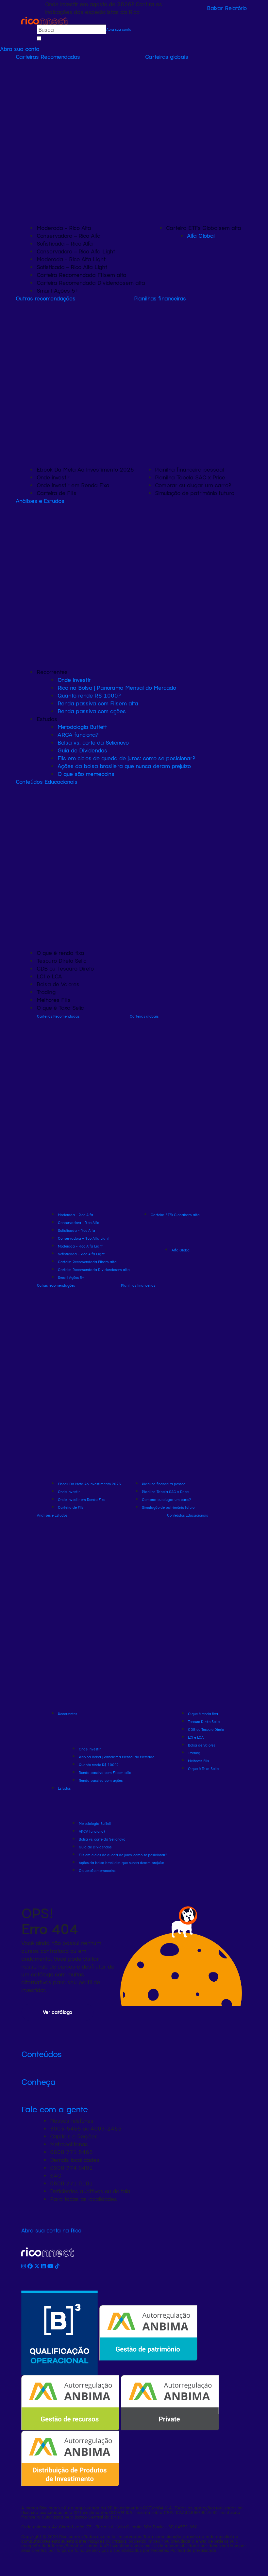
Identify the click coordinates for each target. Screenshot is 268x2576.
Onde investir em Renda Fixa (73, 485)
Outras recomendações (46, 298)
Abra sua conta (119, 29)
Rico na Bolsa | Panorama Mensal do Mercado (117, 687)
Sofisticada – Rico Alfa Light (72, 267)
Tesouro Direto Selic (62, 960)
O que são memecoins (86, 774)
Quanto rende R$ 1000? (89, 695)
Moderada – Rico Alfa (64, 228)
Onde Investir (74, 680)
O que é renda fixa (60, 953)
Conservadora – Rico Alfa (69, 235)
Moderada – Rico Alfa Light (71, 259)
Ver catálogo (58, 2012)
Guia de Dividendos (82, 750)
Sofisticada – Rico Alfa (65, 243)
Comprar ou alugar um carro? (193, 485)
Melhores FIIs (54, 1000)
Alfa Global (201, 235)
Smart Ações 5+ (58, 290)
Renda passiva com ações (92, 711)
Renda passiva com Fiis (98, 703)
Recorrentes (52, 672)
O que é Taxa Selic (60, 1007)
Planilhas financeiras (160, 298)
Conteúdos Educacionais (47, 781)
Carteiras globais (167, 56)
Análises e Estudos (40, 501)
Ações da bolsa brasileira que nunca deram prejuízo (124, 766)
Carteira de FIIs (57, 493)
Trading (46, 992)
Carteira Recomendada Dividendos (91, 282)
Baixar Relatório (227, 8)
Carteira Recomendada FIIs (82, 275)
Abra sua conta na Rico (51, 2230)
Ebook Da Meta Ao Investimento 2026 (85, 469)
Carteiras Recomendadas (48, 56)
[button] (134, 2054)
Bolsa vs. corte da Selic (93, 742)
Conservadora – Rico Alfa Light (76, 251)
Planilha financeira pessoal (189, 469)
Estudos (47, 719)
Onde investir (53, 477)
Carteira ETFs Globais (204, 228)
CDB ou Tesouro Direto (65, 968)
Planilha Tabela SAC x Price (190, 477)
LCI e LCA (49, 976)
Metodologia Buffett (82, 727)
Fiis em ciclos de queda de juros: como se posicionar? (126, 758)
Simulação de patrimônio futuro (195, 493)
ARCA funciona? (78, 734)
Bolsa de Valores (58, 984)
